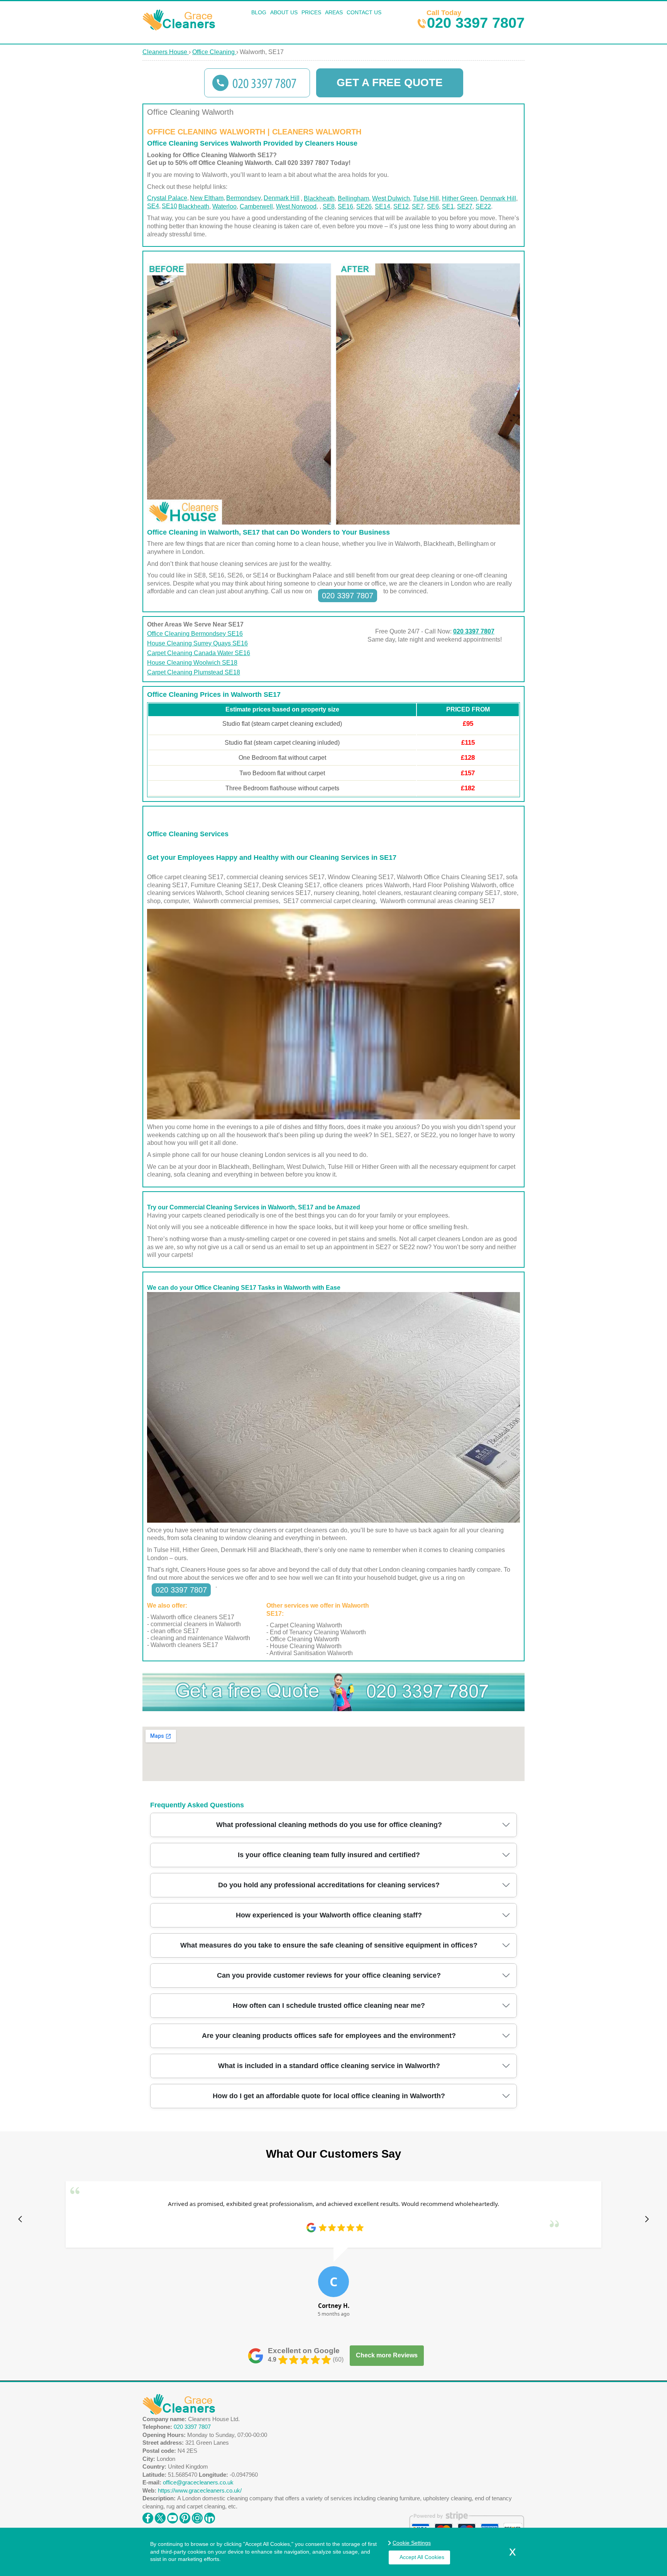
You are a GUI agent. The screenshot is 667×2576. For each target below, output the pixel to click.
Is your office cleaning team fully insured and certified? (329, 1855)
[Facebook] (148, 2516)
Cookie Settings (412, 2543)
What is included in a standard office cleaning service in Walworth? (329, 2066)
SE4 (153, 206)
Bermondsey (244, 198)
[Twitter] (160, 2516)
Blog (259, 12)
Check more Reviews (387, 2355)
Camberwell (256, 206)
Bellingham (353, 198)
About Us (284, 12)
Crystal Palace (167, 198)
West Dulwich (391, 198)
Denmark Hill (282, 198)
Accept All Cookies (422, 2557)
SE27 (465, 206)
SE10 (169, 206)
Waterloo (224, 206)
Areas (334, 12)
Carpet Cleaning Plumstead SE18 (194, 672)
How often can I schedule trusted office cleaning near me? (329, 2005)
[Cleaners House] (180, 28)
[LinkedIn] (210, 2516)
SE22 (483, 206)
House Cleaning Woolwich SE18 (192, 663)
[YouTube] (173, 2516)
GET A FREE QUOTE (390, 82)
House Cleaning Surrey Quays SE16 (197, 643)
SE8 (329, 206)
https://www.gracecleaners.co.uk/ (200, 2490)
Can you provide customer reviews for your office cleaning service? (329, 1975)
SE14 (383, 206)
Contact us (364, 12)
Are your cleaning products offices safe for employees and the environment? (329, 2036)
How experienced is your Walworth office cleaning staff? (329, 1915)
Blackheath (319, 198)
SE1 (448, 206)
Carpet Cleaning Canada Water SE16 (199, 653)
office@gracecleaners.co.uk (198, 2482)
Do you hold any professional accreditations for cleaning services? (329, 1885)
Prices (311, 12)
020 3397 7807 (476, 19)
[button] (20, 2219)
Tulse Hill (426, 198)
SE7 (418, 206)
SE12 (401, 206)
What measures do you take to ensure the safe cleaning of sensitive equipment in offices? (329, 1945)
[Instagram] (197, 2516)
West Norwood (296, 206)
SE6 (433, 206)
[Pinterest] (185, 2516)
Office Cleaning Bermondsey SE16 (195, 634)
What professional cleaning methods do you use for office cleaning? (329, 1825)
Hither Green (460, 198)
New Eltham (207, 198)
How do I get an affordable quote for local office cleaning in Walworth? (329, 2096)
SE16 (345, 206)
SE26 (364, 206)
